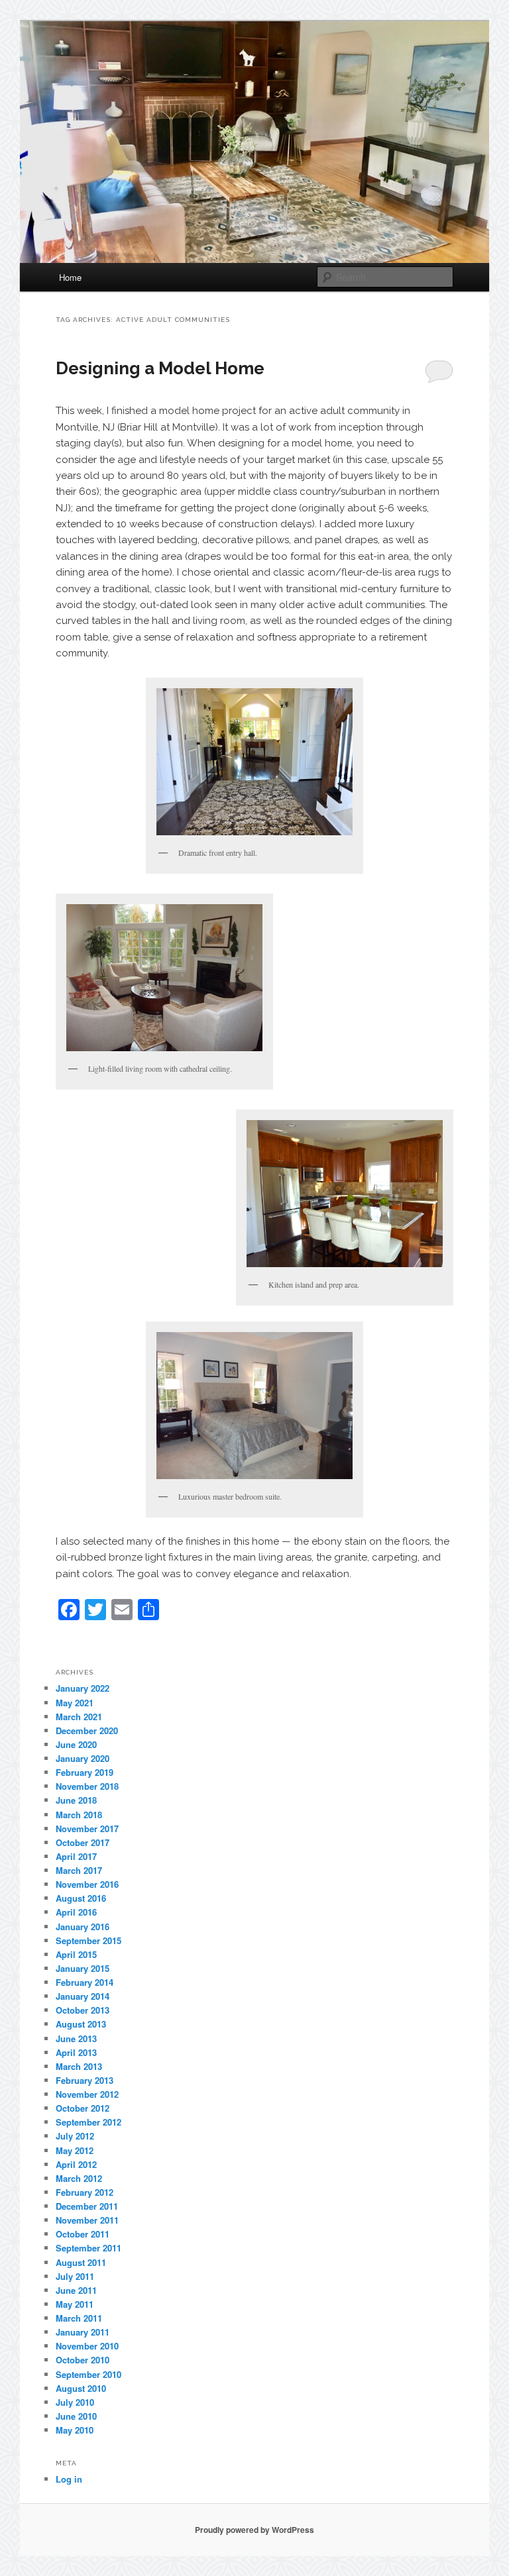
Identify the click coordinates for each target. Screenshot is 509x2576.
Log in (69, 2479)
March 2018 (79, 1815)
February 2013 (85, 2080)
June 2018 (76, 1800)
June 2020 (76, 1744)
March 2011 (79, 2318)
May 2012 (75, 2150)
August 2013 (81, 2024)
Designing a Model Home (160, 368)
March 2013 (79, 2066)
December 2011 (87, 2206)
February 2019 (85, 1772)
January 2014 (83, 1996)
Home (70, 277)
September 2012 (88, 2122)
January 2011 (83, 2332)
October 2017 (83, 1842)
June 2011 (76, 2290)
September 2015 (88, 1940)
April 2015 (76, 1954)
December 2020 (87, 1730)
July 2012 (75, 2136)
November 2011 (87, 2220)
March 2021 (79, 1717)
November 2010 (87, 2346)
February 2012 (85, 2192)
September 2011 (88, 2248)
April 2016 (76, 1912)
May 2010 (75, 2430)
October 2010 (83, 2360)
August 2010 (81, 2388)
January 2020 (83, 1758)
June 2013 (76, 2038)
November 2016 (87, 1884)
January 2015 (83, 1968)
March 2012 (79, 2178)
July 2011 (75, 2276)
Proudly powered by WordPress (254, 2530)
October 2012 (83, 2108)
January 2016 (83, 1927)
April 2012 (76, 2164)
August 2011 (81, 2262)
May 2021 (75, 1703)
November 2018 (87, 1786)
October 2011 (83, 2234)
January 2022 (83, 1688)
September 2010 (88, 2374)
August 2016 (81, 1898)
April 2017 (76, 1856)
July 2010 (75, 2402)
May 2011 (75, 2304)
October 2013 (83, 2010)
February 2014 (85, 1982)
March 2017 (79, 1870)
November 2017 (87, 1829)
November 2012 (87, 2094)
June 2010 (76, 2416)
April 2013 (76, 2052)
